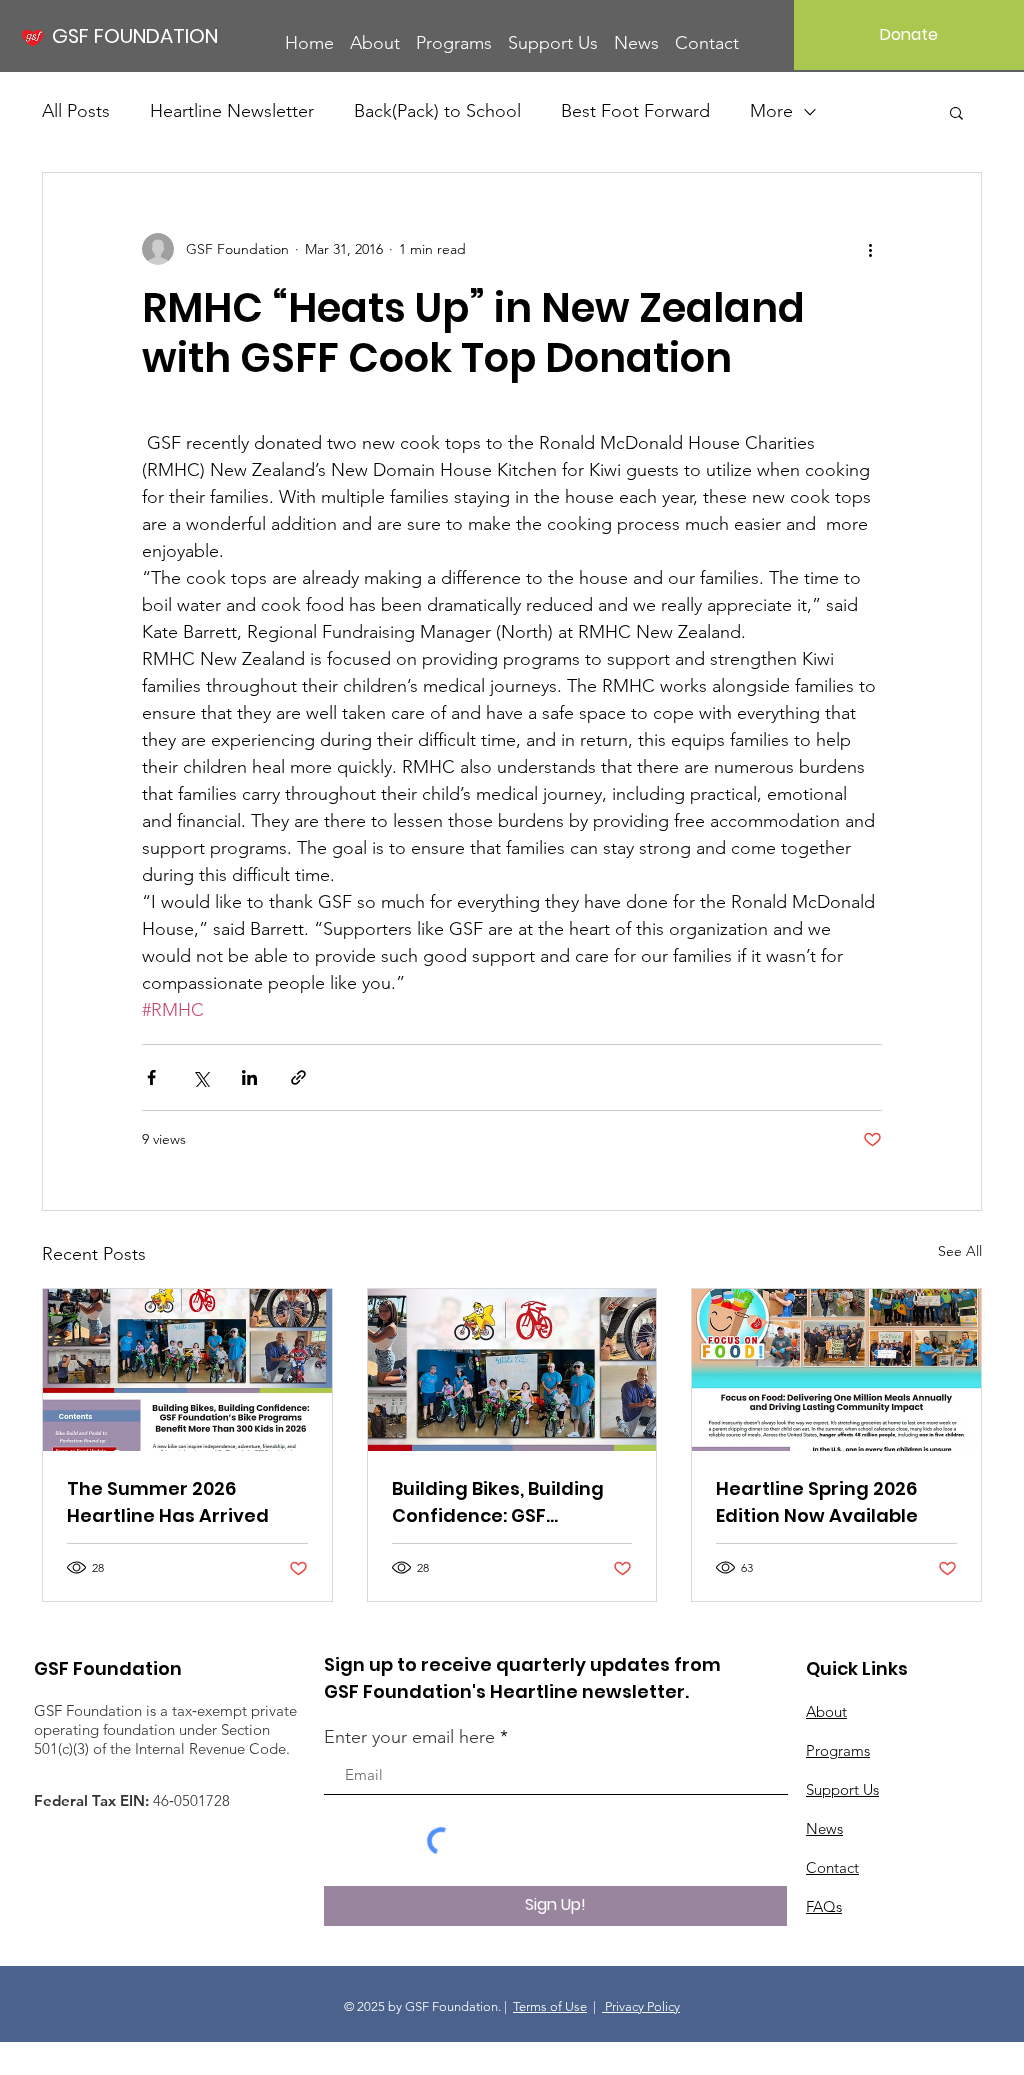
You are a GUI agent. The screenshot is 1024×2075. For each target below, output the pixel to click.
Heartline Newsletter (232, 111)
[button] (956, 112)
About (826, 1711)
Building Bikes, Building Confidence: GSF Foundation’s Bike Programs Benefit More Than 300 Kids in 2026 (501, 1502)
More (771, 111)
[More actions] (870, 249)
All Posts (76, 111)
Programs (838, 1750)
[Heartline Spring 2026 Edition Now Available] (836, 1370)
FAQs (824, 1906)
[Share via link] (298, 1077)
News (824, 1828)
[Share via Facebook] (151, 1077)
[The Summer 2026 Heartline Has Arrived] (187, 1370)
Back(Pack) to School (437, 111)
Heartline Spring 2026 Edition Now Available (817, 1502)
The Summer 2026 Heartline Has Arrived (168, 1502)
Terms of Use (550, 2006)
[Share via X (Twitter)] (200, 1077)
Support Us (842, 1789)
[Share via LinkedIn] (249, 1077)
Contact (832, 1867)
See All (960, 1251)
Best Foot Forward (635, 111)
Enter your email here (409, 1737)
